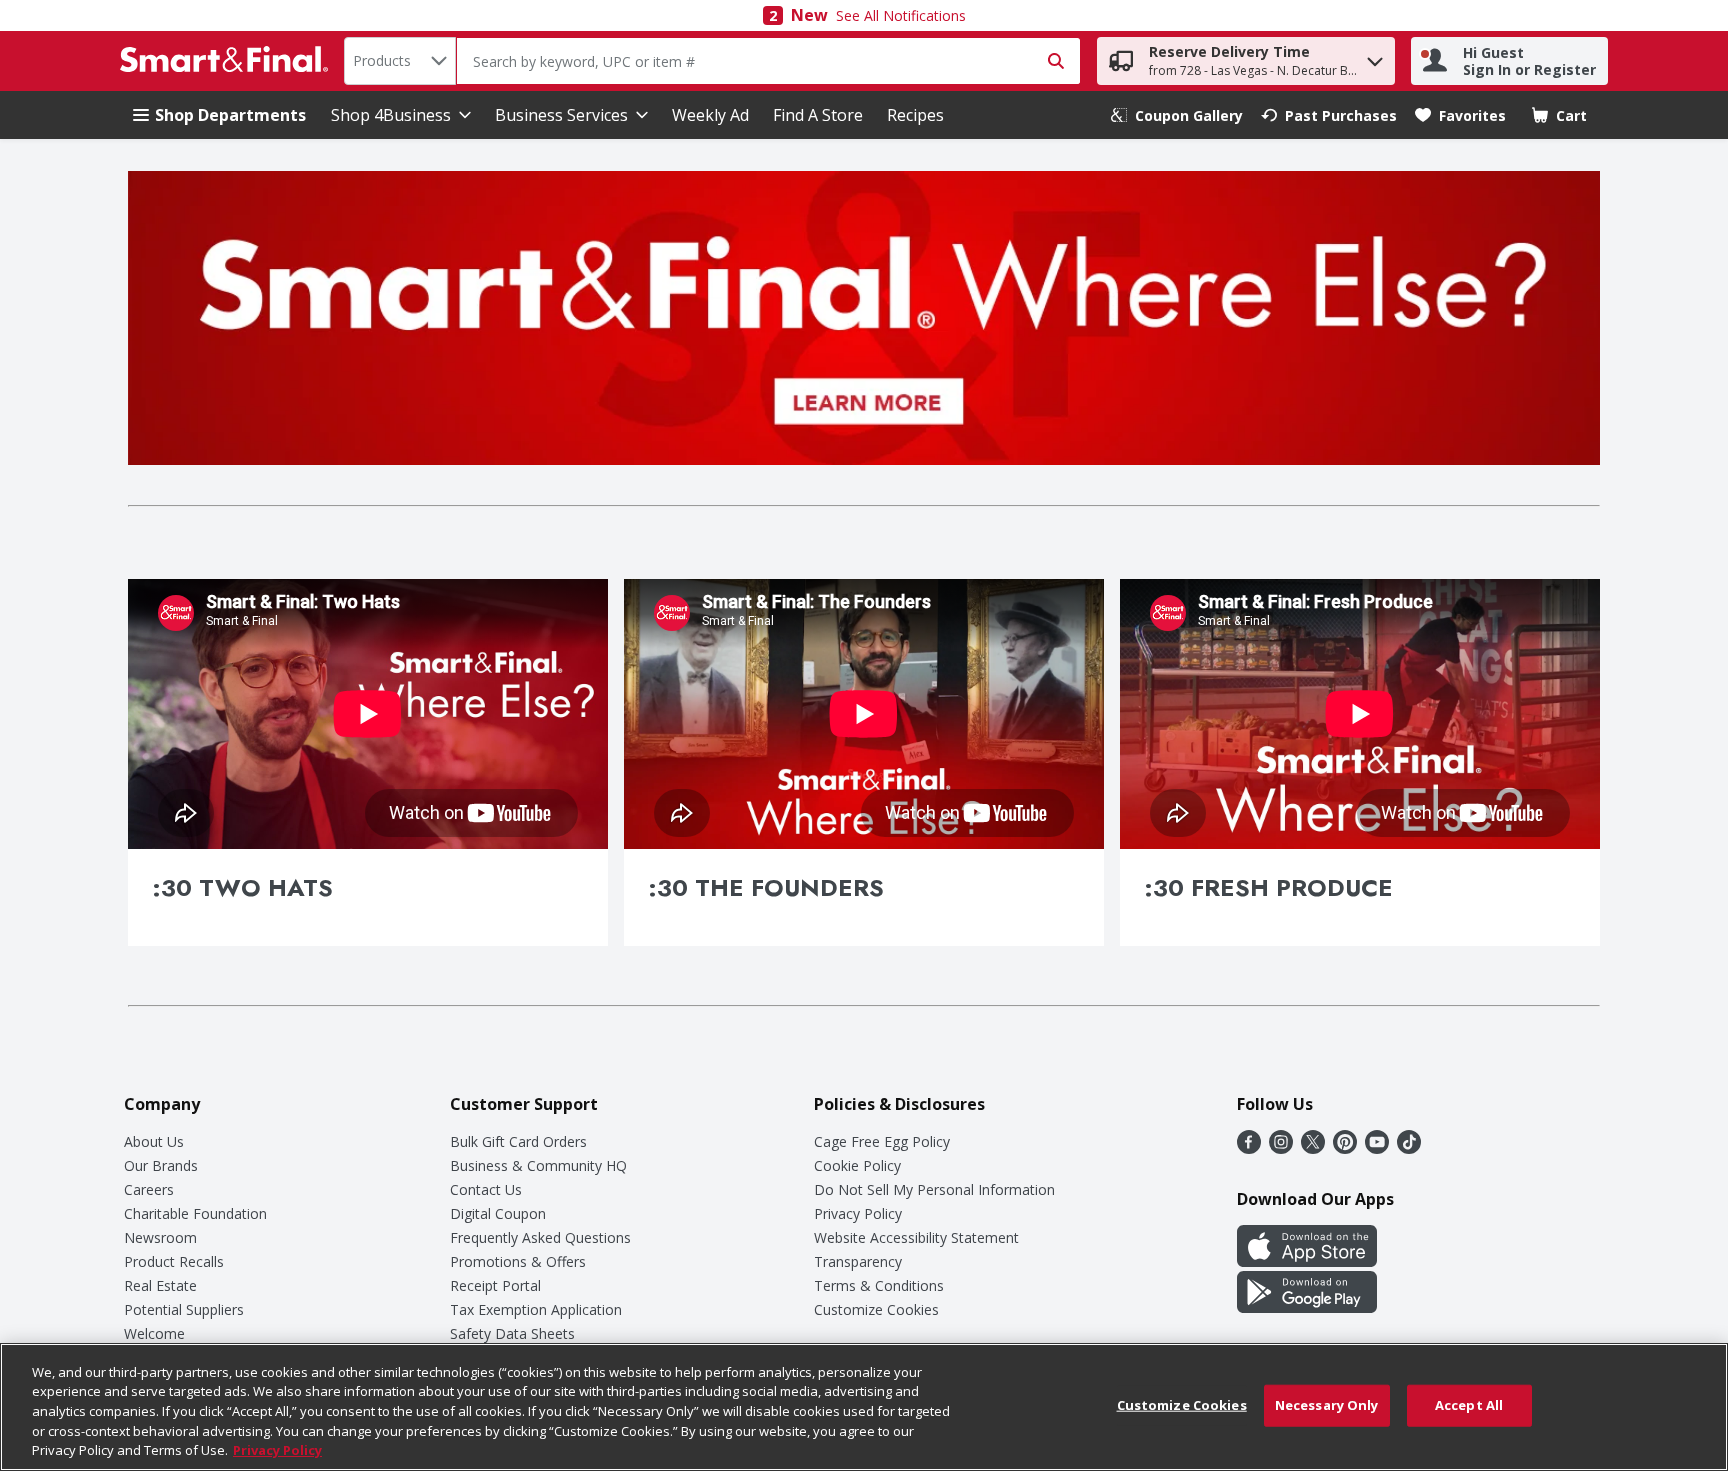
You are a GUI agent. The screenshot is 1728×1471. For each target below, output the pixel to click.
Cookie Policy (857, 1165)
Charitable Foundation (195, 1213)
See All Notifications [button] (901, 15)
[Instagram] (1281, 1148)
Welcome (154, 1333)
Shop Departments (230, 115)
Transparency (858, 1261)
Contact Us (486, 1189)
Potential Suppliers (184, 1309)
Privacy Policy (858, 1213)
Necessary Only (1327, 1405)
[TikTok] (1409, 1148)
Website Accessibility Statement (916, 1237)
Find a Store (818, 115)
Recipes (915, 115)
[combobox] (400, 61)
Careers (149, 1189)
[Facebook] (1249, 1148)
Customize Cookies (876, 1309)
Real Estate (160, 1285)
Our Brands (161, 1165)
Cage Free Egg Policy (882, 1141)
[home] (228, 61)
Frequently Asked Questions (540, 1237)
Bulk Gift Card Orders (518, 1141)
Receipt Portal (495, 1285)
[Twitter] (1313, 1148)
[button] (1375, 56)
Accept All (1469, 1405)
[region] (864, 1407)
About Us (154, 1141)
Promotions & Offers (518, 1261)
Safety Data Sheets (512, 1333)
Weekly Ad (710, 115)
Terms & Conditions (879, 1285)
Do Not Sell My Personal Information (934, 1189)
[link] (1177, 115)
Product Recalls (174, 1261)
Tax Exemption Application (536, 1309)
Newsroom (160, 1237)
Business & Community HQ (538, 1165)
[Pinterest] (1345, 1148)
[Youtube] (1377, 1148)
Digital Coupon (498, 1213)
